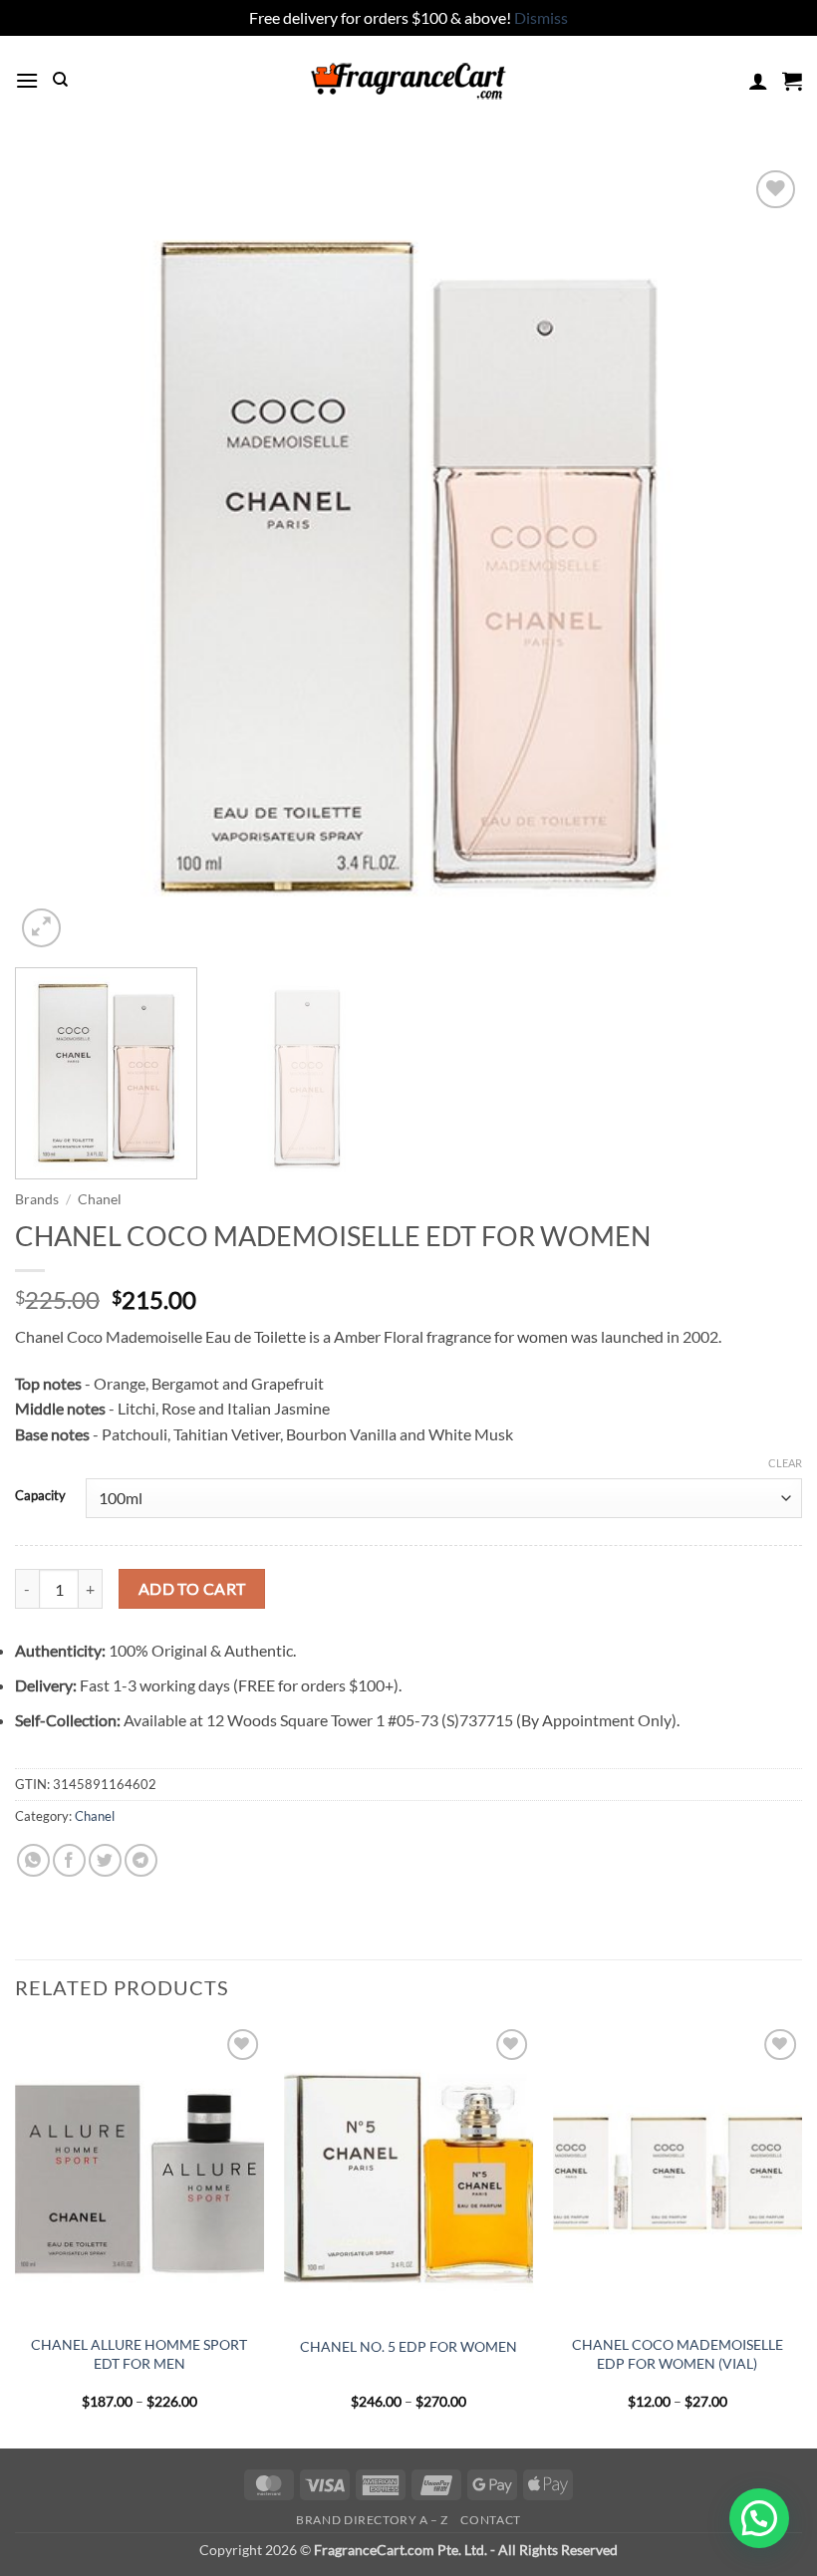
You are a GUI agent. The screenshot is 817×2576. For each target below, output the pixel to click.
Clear (785, 1463)
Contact (490, 2520)
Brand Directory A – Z (372, 2520)
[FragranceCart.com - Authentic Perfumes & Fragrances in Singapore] (408, 81)
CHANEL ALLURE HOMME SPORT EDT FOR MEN (139, 2354)
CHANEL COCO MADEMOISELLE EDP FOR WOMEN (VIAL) (678, 2354)
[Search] (60, 80)
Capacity (40, 1496)
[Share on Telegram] (141, 1860)
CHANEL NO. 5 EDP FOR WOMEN (408, 2346)
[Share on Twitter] (105, 1860)
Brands (37, 1199)
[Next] (761, 559)
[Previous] (56, 559)
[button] (27, 80)
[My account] (758, 81)
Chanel (100, 1199)
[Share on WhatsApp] (33, 1860)
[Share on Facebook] (69, 1860)
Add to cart (192, 1589)
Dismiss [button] (541, 17)
